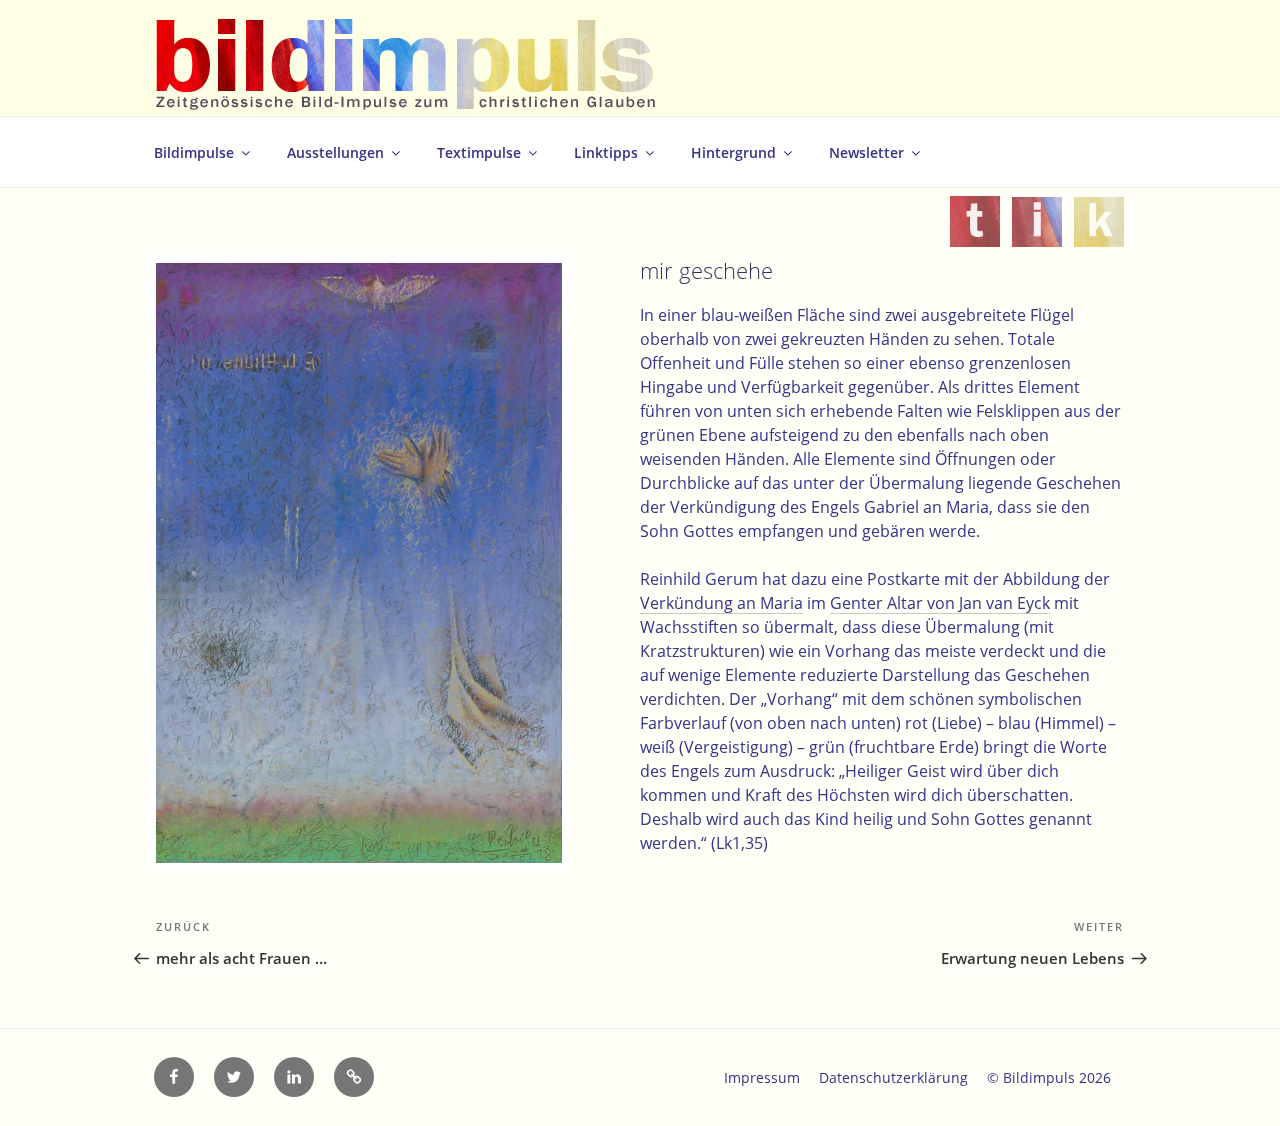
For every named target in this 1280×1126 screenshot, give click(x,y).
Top (1232, 1078)
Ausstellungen (335, 152)
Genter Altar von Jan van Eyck (940, 603)
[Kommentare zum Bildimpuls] (1099, 235)
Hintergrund (733, 152)
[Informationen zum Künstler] (1037, 235)
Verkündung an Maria (721, 603)
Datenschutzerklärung (893, 1077)
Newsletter (866, 152)
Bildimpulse (194, 152)
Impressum (762, 1077)
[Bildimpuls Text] (975, 235)
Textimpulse (479, 152)
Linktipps (606, 152)
